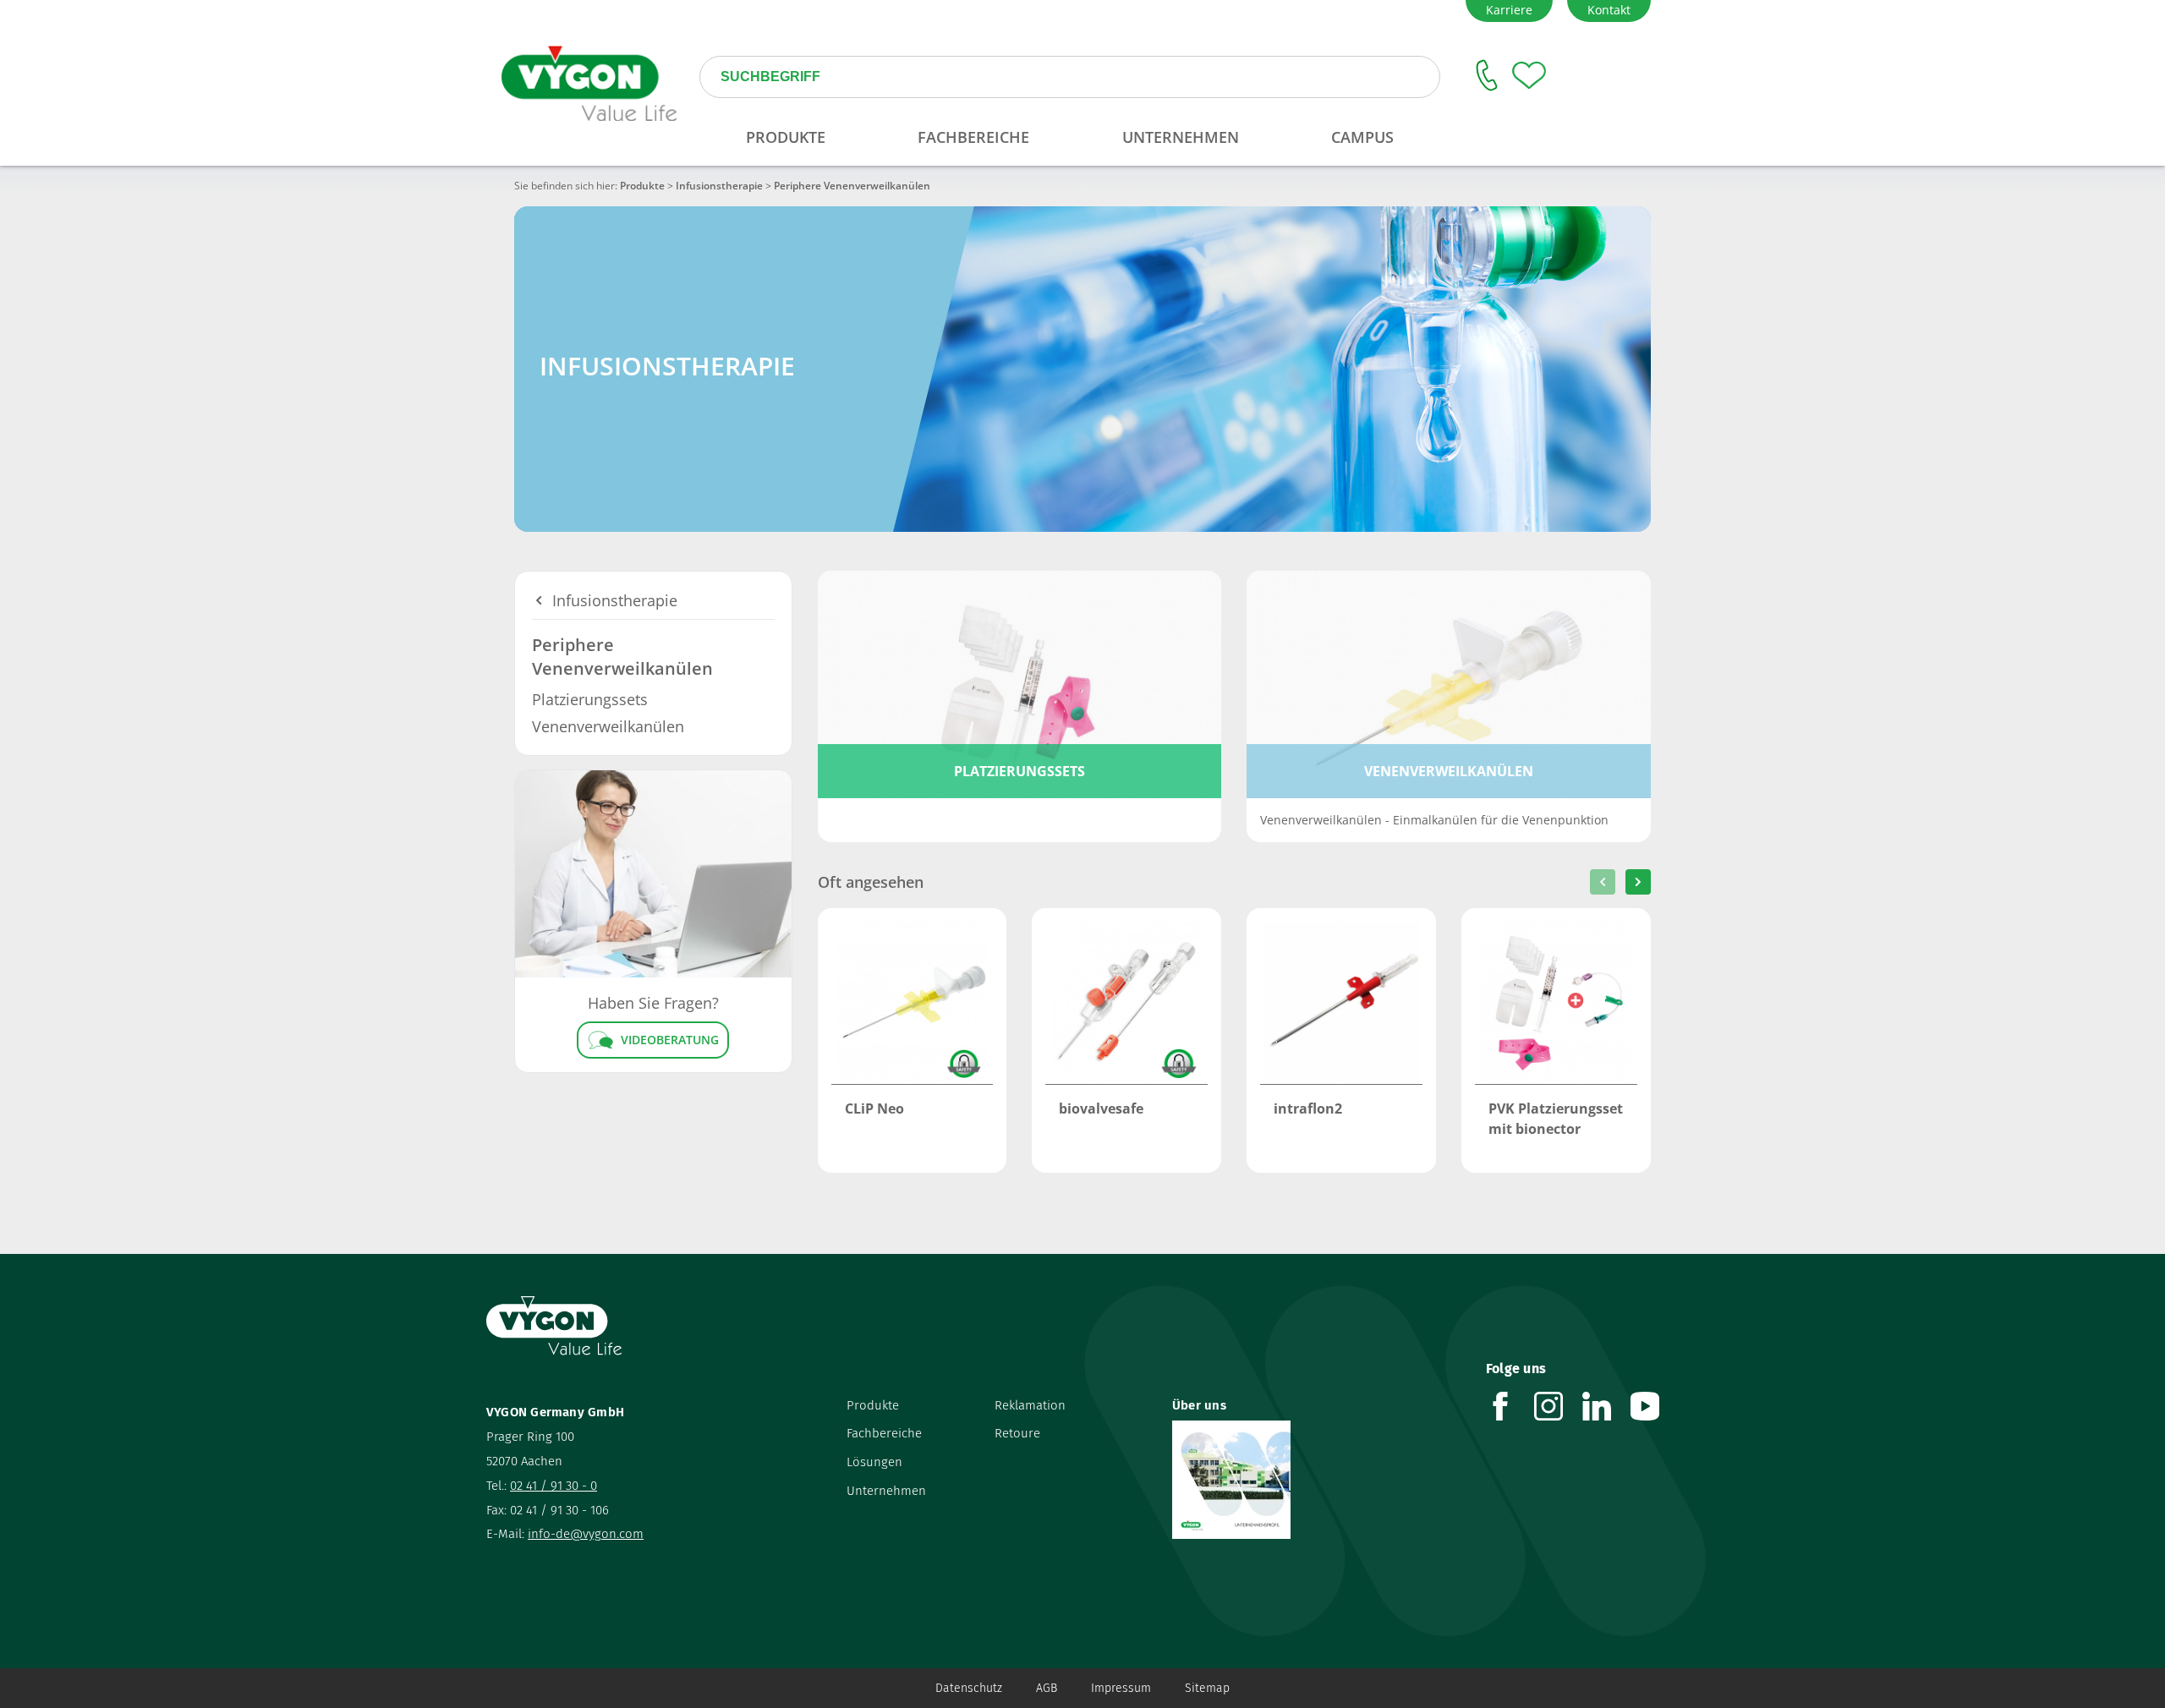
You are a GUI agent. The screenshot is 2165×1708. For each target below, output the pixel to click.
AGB (1047, 1688)
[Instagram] (1558, 1406)
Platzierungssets (590, 699)
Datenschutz (969, 1688)
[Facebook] (1510, 1406)
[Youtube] (1655, 1406)
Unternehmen (886, 1491)
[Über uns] (1316, 1480)
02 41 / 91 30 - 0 (554, 1486)
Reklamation (1030, 1405)
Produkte (642, 186)
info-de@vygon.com (586, 1534)
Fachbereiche (884, 1433)
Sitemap (1207, 1688)
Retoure (1017, 1433)
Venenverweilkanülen (608, 726)
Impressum (1121, 1688)
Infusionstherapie (719, 186)
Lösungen (874, 1462)
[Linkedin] (1606, 1406)
